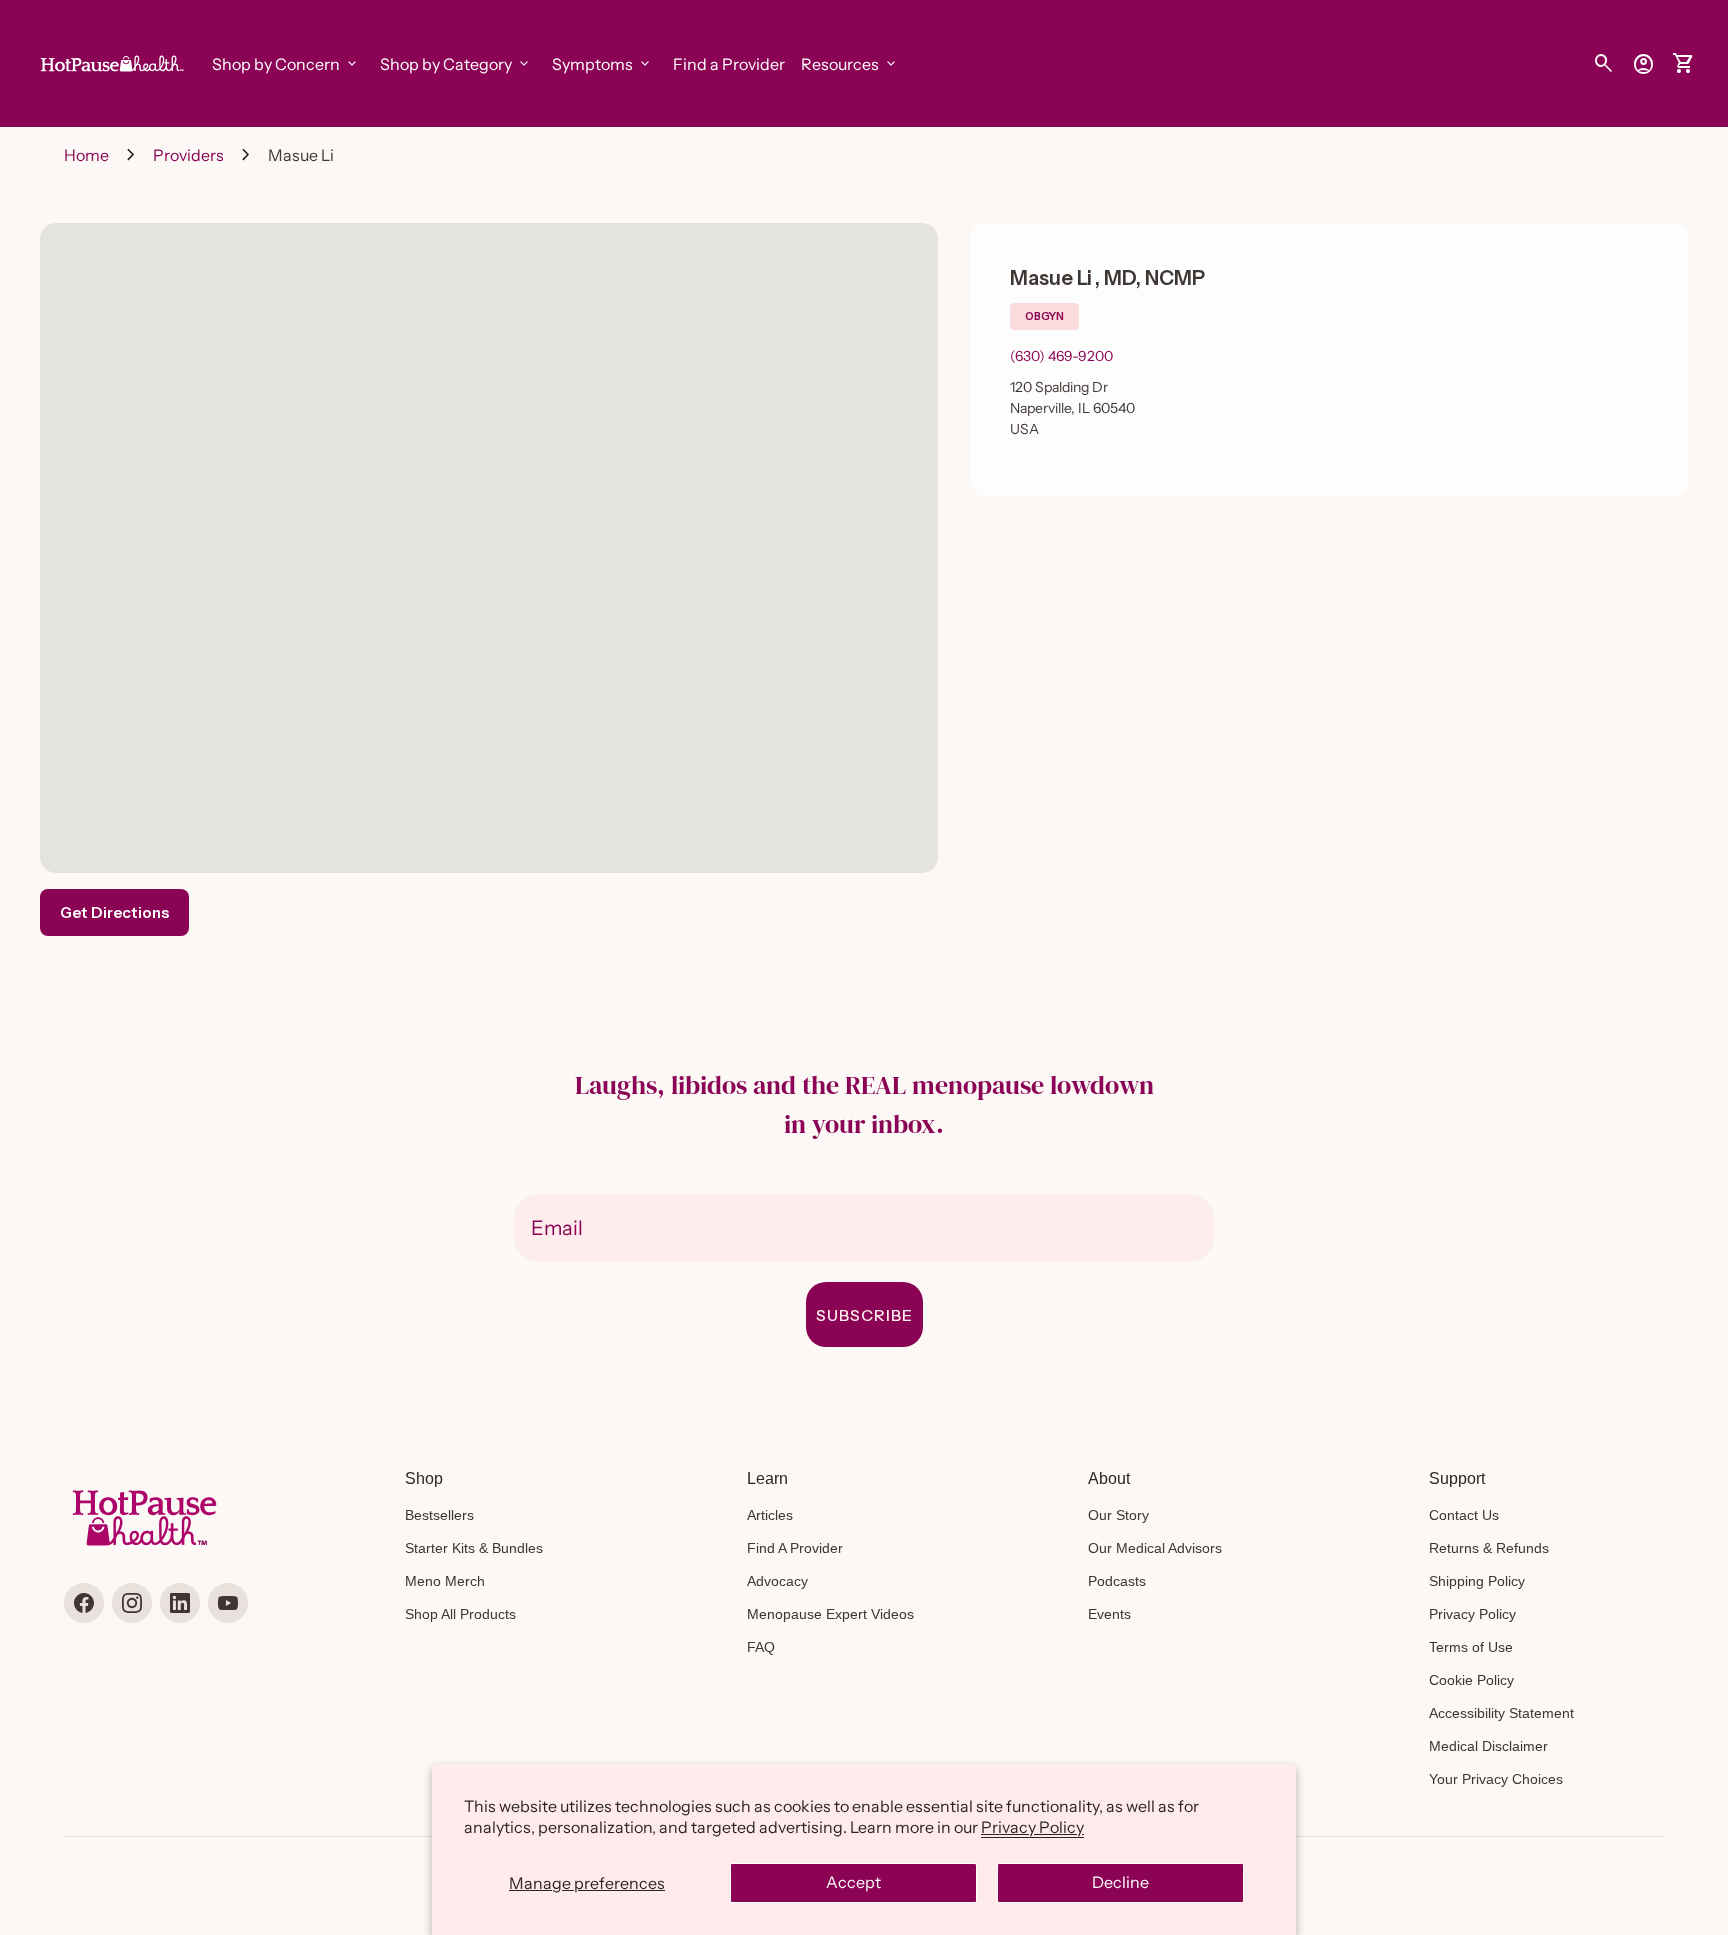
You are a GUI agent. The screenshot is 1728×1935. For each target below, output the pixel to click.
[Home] (110, 62)
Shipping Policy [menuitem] (1477, 1581)
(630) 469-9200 (1061, 356)
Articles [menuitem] (770, 1515)
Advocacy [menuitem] (777, 1581)
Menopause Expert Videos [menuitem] (830, 1614)
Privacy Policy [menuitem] (1472, 1614)
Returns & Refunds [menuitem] (1489, 1548)
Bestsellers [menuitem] (439, 1515)
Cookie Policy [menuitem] (1471, 1680)
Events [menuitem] (1109, 1614)
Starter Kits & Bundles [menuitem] (474, 1548)
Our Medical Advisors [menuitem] (1155, 1548)
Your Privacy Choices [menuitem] (1496, 1779)
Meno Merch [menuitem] (445, 1581)
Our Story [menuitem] (1118, 1515)
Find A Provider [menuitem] (795, 1548)
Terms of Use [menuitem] (1471, 1647)
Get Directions (114, 912)
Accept (853, 1882)
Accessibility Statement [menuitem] (1501, 1713)
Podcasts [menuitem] (1117, 1581)
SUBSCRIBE (864, 1315)
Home (86, 155)
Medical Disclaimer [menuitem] (1488, 1746)
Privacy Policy (1032, 1827)
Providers (188, 155)
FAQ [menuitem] (761, 1647)
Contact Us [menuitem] (1464, 1515)
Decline (1120, 1882)
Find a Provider (729, 64)
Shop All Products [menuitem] (460, 1614)
